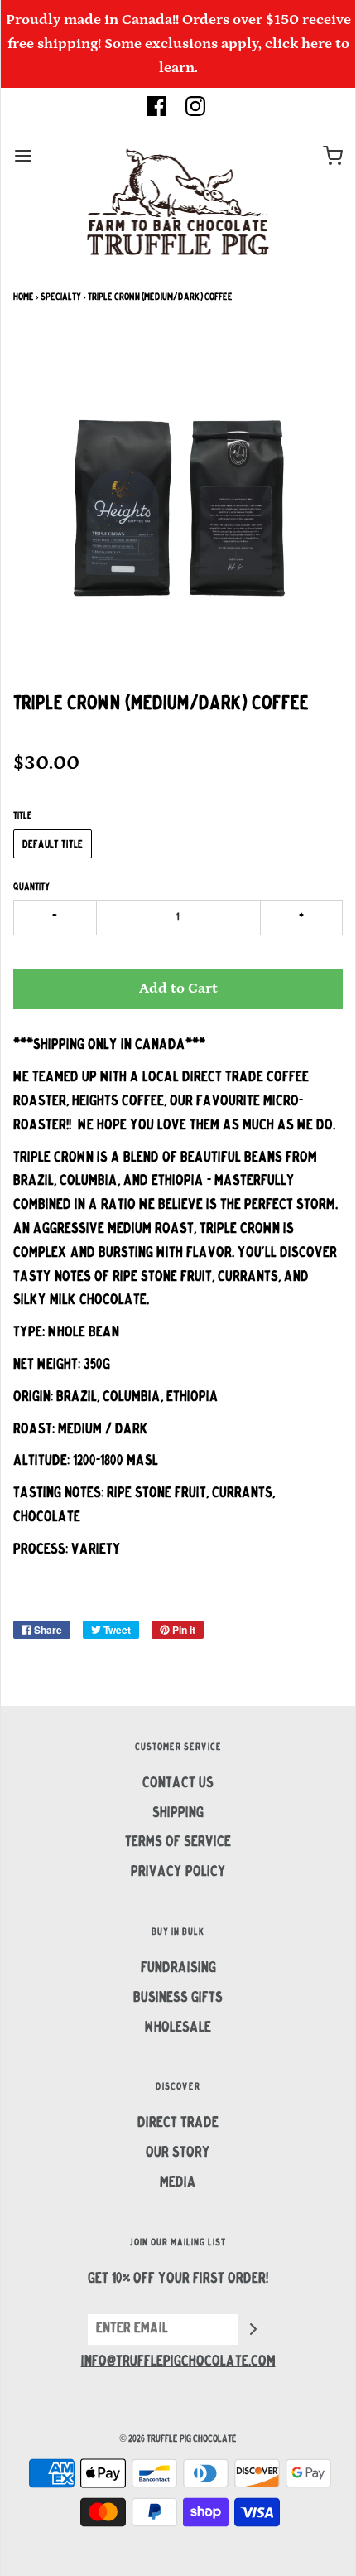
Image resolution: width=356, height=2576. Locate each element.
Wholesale (178, 2028)
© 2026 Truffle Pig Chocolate (178, 2439)
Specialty (61, 297)
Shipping (178, 1814)
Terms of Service (178, 1843)
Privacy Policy (178, 1873)
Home (24, 297)
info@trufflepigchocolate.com (178, 2362)
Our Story (178, 2153)
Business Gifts (178, 1998)
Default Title (53, 845)
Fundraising (178, 1969)
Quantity (31, 887)
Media (178, 2183)
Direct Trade (178, 2124)
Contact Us (178, 1784)
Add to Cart (178, 988)
